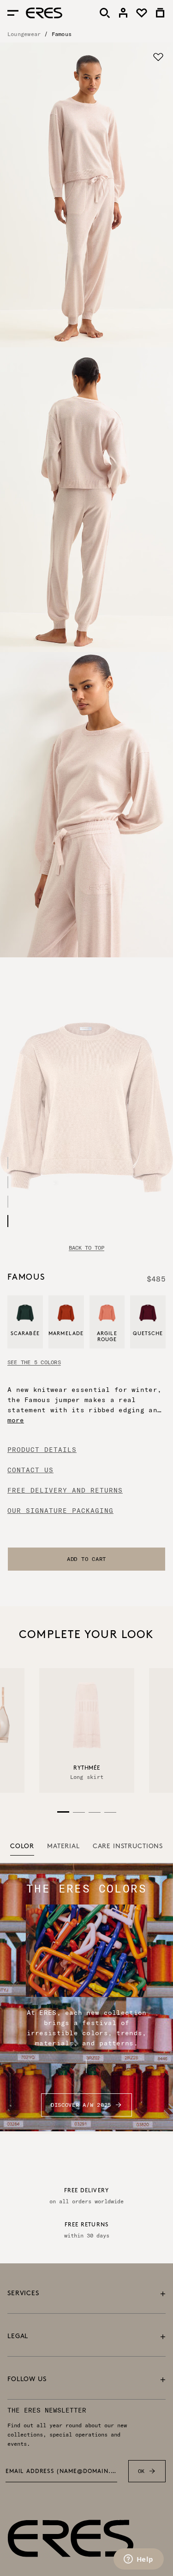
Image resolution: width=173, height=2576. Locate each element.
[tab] (22, 1847)
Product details (42, 1450)
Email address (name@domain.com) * (61, 2472)
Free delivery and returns (65, 1490)
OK (141, 2471)
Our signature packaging (60, 1511)
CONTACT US (30, 1470)
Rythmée (86, 1768)
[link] (123, 13)
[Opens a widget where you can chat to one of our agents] (138, 2560)
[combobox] (86, 1559)
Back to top (86, 1248)
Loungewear (24, 34)
